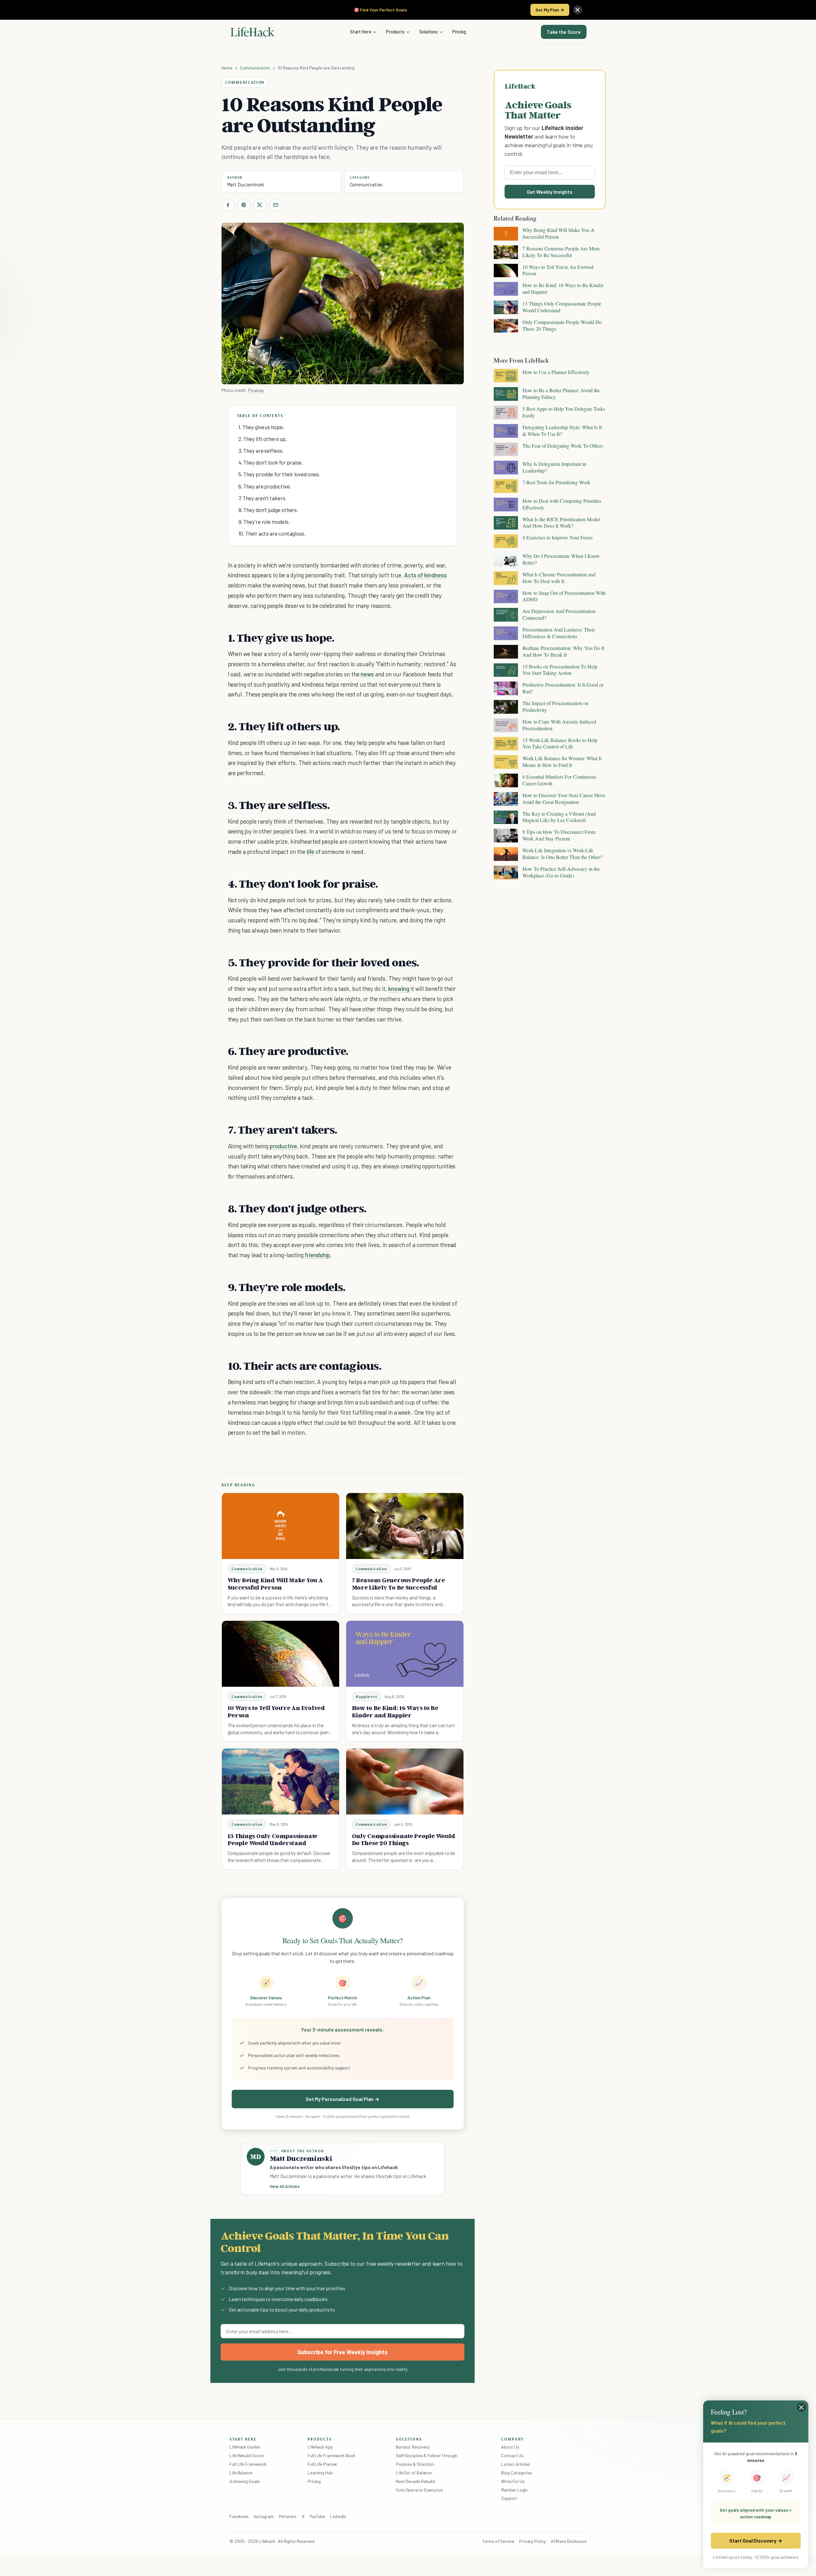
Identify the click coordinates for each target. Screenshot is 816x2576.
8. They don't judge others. (268, 510)
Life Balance (241, 2473)
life (310, 851)
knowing (399, 989)
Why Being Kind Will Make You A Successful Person (275, 1584)
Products (395, 32)
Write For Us (513, 2481)
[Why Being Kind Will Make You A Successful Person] (280, 1526)
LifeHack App (320, 2447)
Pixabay (256, 390)
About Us (510, 2447)
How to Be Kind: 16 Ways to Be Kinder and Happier (395, 1711)
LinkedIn (338, 2516)
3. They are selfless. (261, 451)
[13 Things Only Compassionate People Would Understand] (280, 1782)
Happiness (367, 1696)
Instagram (264, 2516)
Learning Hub (320, 2473)
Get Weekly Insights (550, 192)
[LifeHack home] (252, 32)
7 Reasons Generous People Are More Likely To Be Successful (398, 1584)
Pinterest (288, 2516)
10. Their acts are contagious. (272, 533)
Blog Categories (517, 2473)
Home (227, 68)
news (367, 674)
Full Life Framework (248, 2464)
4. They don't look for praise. (271, 462)
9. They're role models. (264, 522)
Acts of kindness (425, 575)
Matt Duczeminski (246, 184)
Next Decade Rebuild (415, 2481)
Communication (255, 68)
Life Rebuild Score (246, 2455)
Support (509, 2498)
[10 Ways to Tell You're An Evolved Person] (280, 1654)
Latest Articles (516, 2464)
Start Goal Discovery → (756, 2540)
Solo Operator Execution (419, 2490)
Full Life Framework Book (331, 2455)
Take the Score (564, 32)
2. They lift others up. (263, 439)
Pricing (459, 32)
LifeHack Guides (245, 2447)
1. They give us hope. (261, 427)
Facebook (239, 2516)
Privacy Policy (532, 2541)
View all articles (285, 2186)
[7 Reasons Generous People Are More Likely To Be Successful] (405, 1526)
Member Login (514, 2490)
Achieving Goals (245, 2481)
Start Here (361, 32)
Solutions (428, 32)
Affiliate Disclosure (569, 2541)
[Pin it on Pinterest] (244, 205)
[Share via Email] (276, 205)
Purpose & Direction (415, 2464)
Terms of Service (498, 2541)
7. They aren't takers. (262, 498)
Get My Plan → (550, 10)
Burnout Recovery (413, 2447)
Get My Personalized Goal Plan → (342, 2099)
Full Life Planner (323, 2464)
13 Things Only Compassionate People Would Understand (273, 1840)
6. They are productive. (265, 486)
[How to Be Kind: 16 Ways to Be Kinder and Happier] (405, 1654)
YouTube (317, 2516)
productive (283, 1146)
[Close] (578, 10)
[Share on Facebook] (228, 205)
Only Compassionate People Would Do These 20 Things (404, 1840)
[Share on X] (260, 205)
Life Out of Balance (414, 2473)
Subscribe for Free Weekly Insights (342, 2352)
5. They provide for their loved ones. (279, 474)
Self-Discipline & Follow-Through (426, 2455)
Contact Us (512, 2455)
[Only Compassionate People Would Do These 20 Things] (405, 1782)
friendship (317, 1255)
